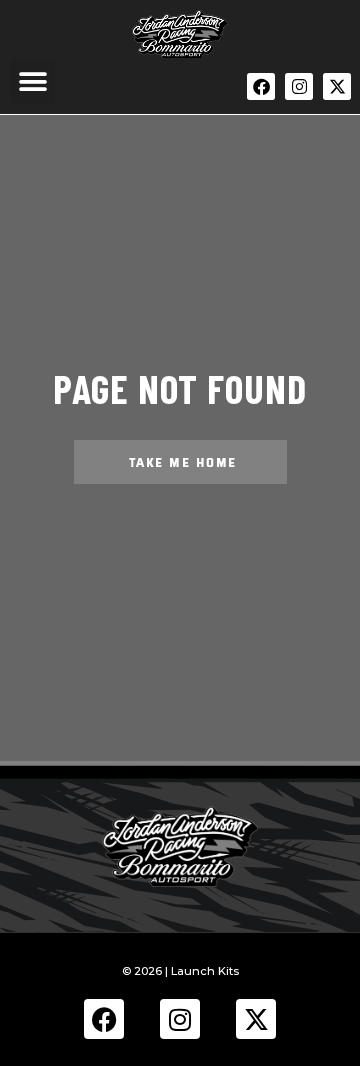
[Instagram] (298, 86)
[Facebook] (260, 86)
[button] (32, 81)
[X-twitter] (336, 86)
